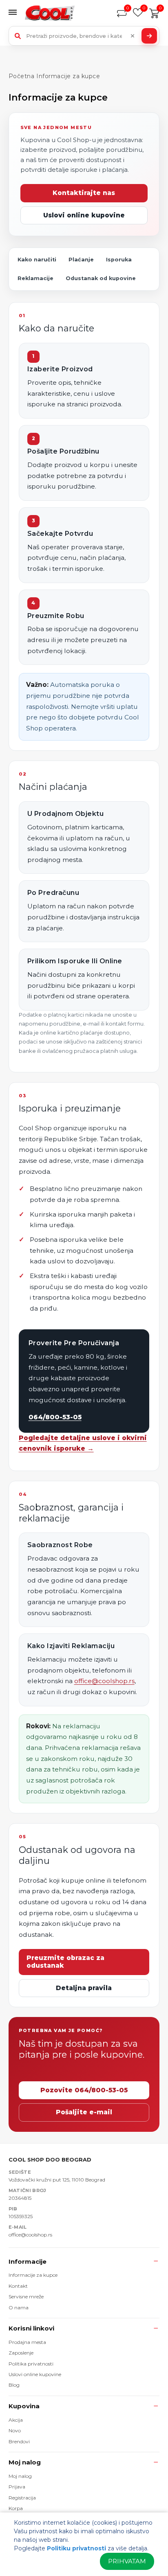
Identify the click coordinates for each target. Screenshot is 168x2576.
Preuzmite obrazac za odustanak (65, 1962)
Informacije (28, 2261)
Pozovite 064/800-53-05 (84, 2090)
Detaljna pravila (84, 1988)
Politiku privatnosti (76, 2548)
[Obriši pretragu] (133, 36)
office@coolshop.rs (104, 1681)
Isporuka (119, 260)
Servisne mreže (26, 2296)
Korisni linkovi (31, 2328)
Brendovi (19, 2441)
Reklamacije (35, 278)
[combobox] (84, 36)
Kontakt (18, 2286)
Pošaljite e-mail (84, 2112)
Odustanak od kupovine (101, 278)
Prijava (17, 2487)
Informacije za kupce (33, 2275)
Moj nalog (25, 2462)
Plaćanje (81, 260)
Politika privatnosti (31, 2364)
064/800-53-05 (55, 1417)
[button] (15, 13)
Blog (14, 2385)
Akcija (16, 2420)
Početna (22, 76)
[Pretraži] (149, 36)
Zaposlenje (21, 2353)
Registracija (22, 2498)
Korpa (16, 2508)
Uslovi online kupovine (84, 215)
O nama (19, 2307)
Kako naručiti (37, 260)
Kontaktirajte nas (84, 193)
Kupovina (24, 2406)
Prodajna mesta (27, 2342)
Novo (15, 2430)
